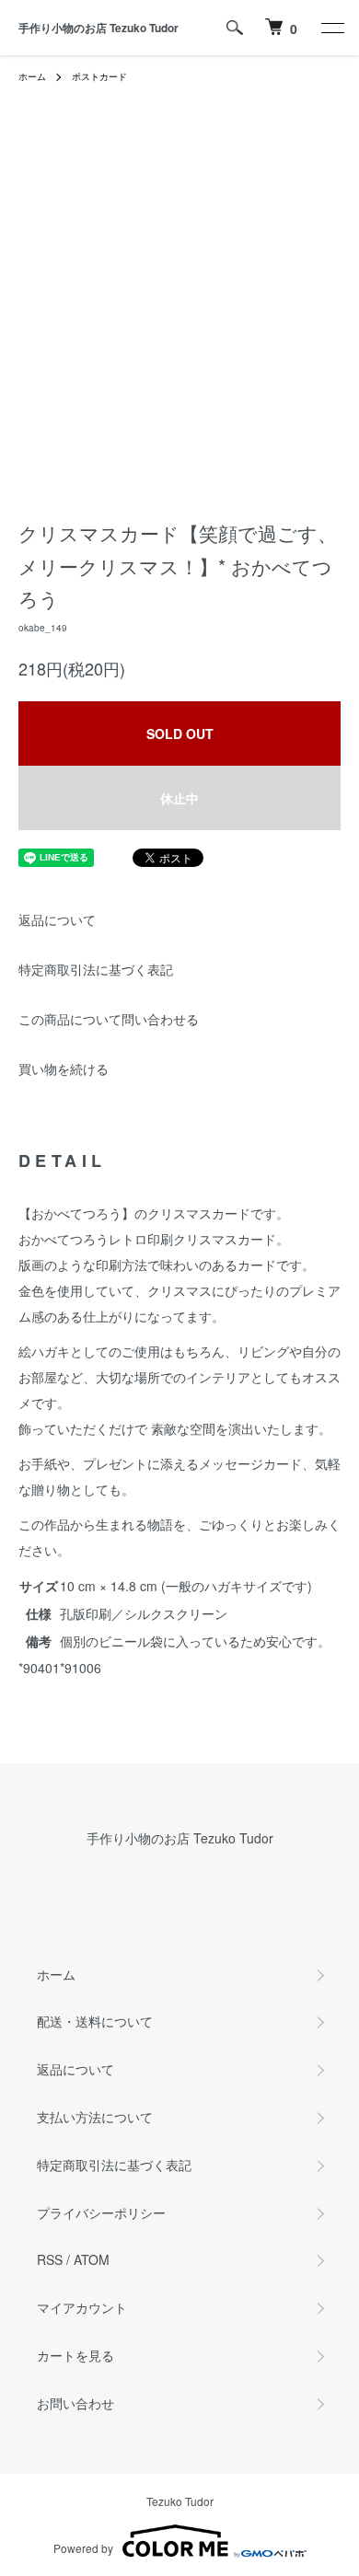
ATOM (92, 2259)
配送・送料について (95, 2021)
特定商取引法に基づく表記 (96, 969)
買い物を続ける (64, 1069)
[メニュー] (331, 28)
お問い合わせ (75, 2403)
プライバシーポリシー (101, 2212)
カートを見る (75, 2355)
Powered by (83, 2548)
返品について (57, 919)
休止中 (179, 798)
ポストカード (99, 76)
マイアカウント (82, 2307)
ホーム (32, 76)
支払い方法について (95, 2117)
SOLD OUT (180, 734)
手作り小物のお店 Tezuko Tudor (98, 28)
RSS (50, 2259)
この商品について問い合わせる (109, 1019)
